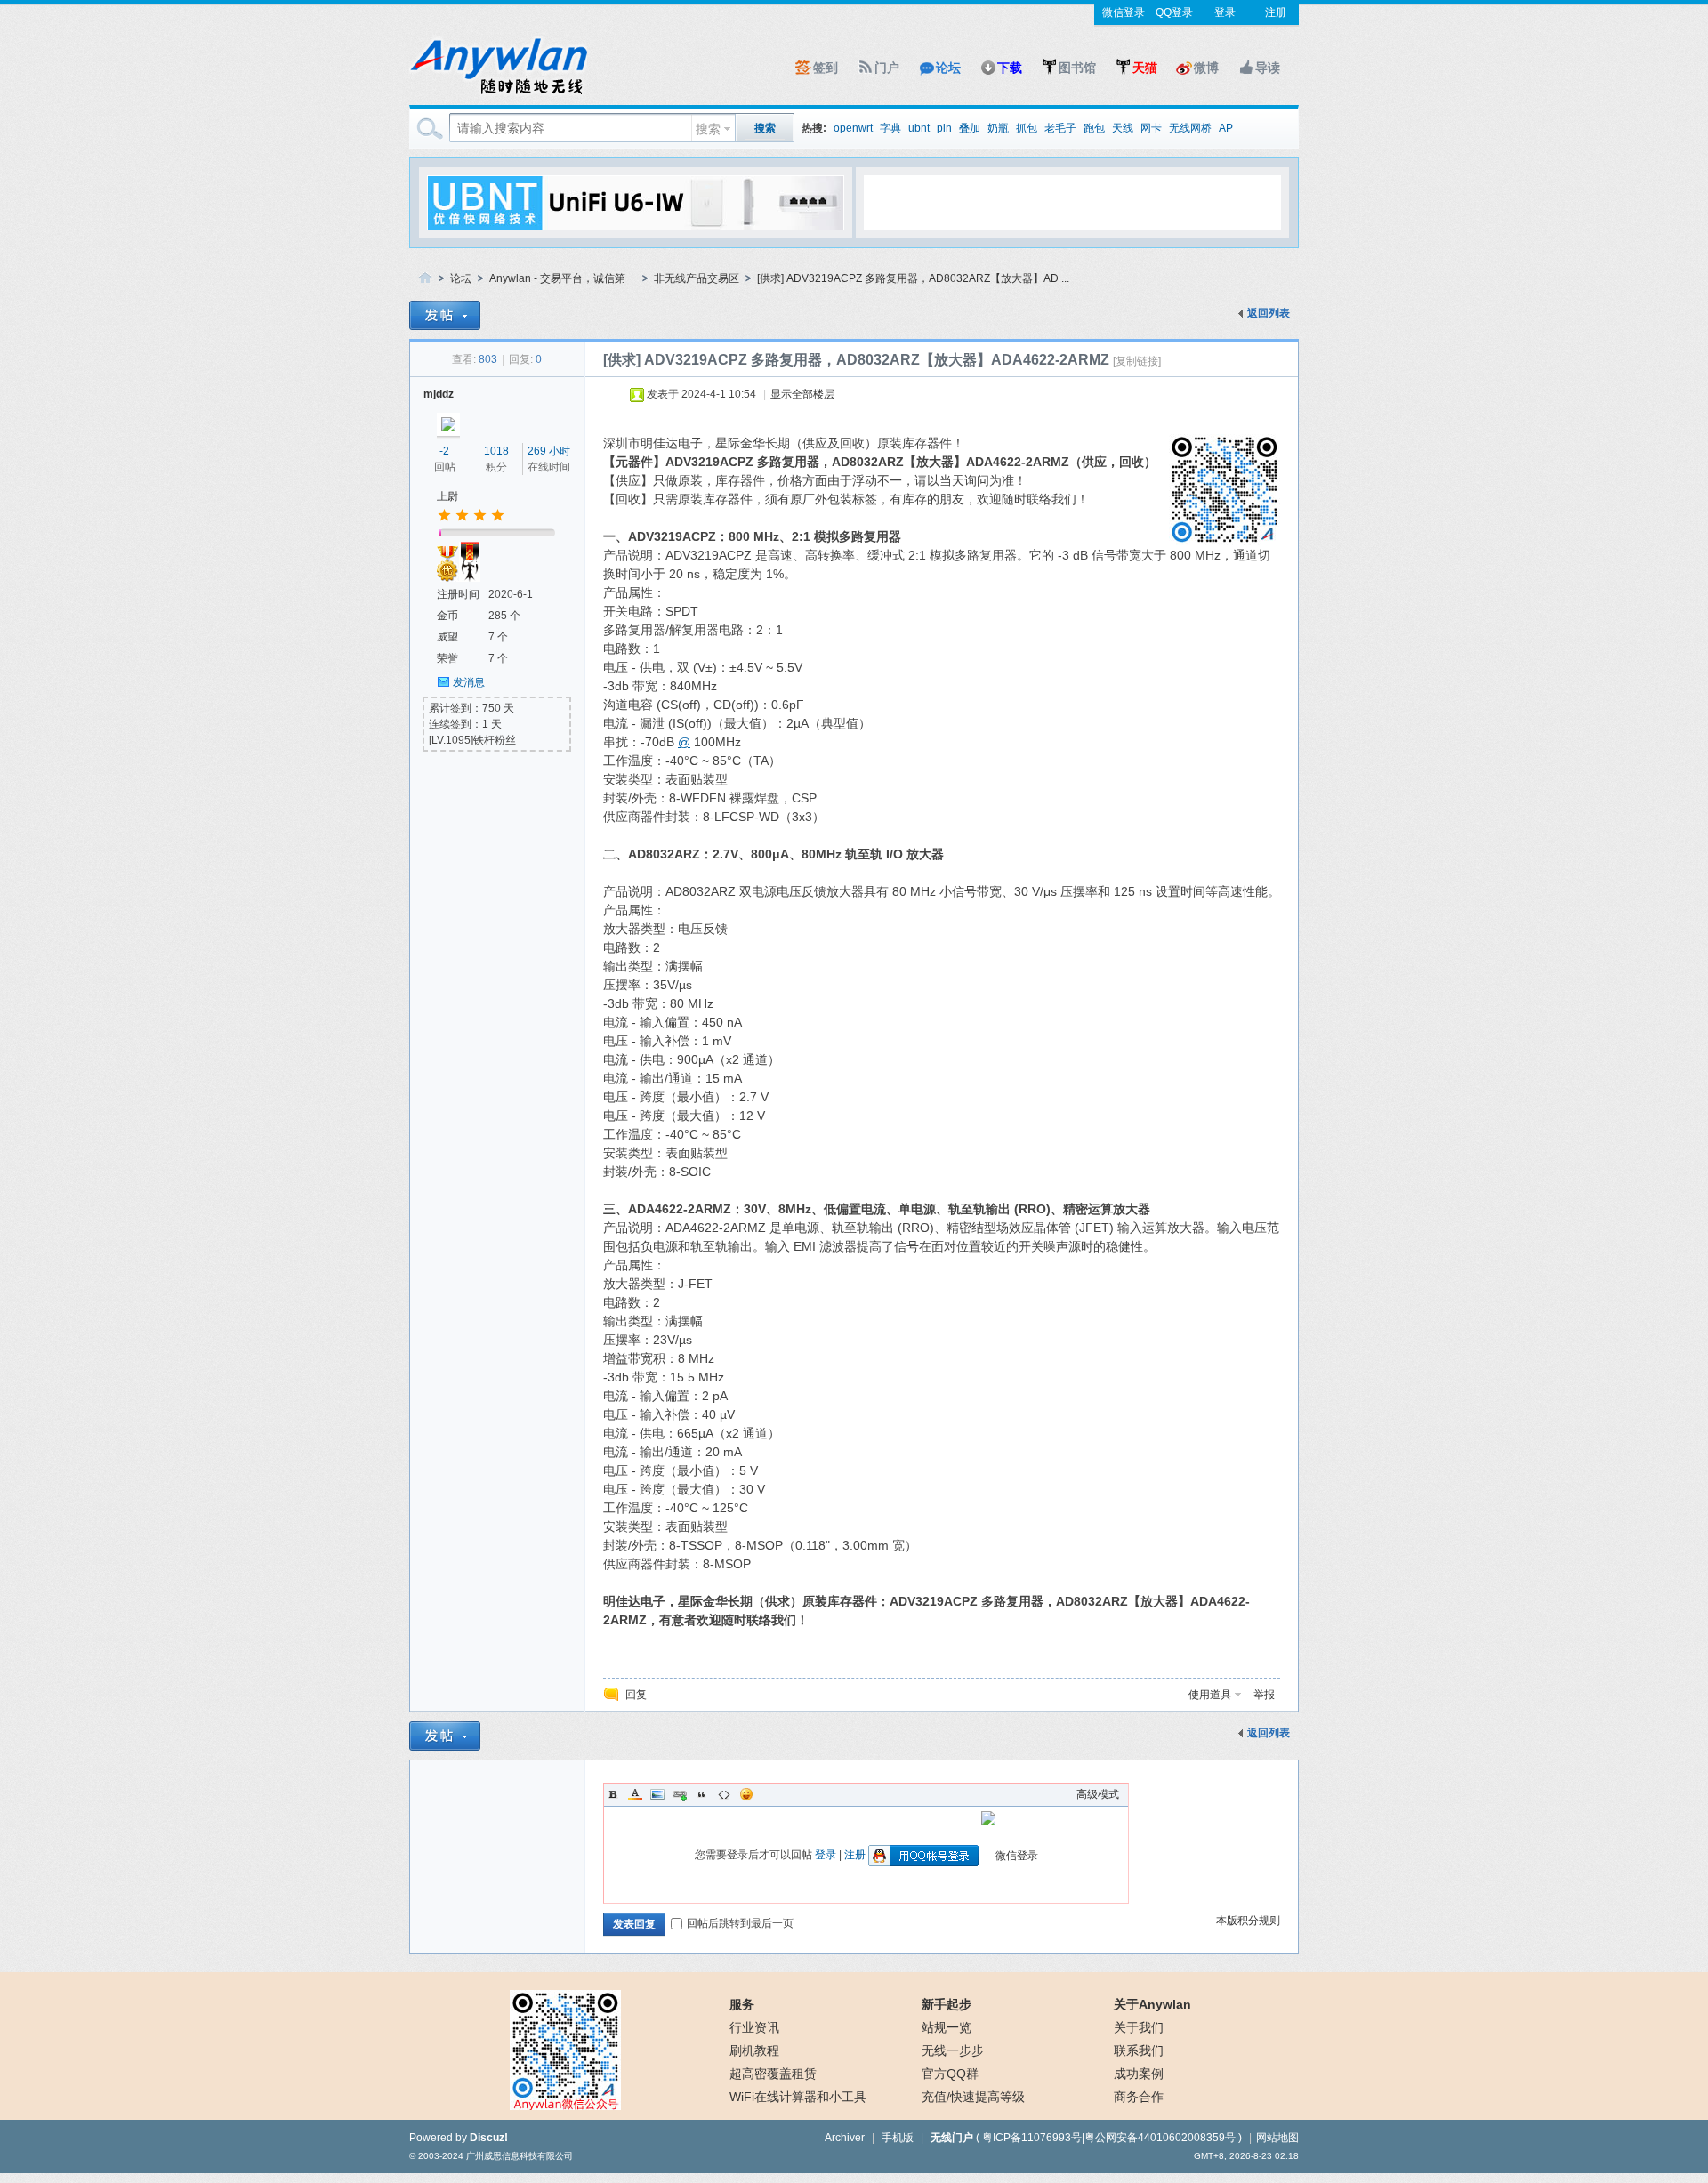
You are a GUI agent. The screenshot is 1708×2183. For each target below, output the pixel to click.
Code (724, 1794)
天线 (1123, 128)
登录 (1225, 12)
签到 (826, 68)
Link (680, 1794)
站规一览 (947, 2027)
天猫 (1145, 68)
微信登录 (1124, 12)
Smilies (746, 1794)
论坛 (948, 68)
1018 (496, 451)
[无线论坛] (498, 94)
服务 (742, 2004)
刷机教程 (754, 2050)
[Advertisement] (1072, 202)
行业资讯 (754, 2027)
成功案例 (1139, 2074)
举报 (1264, 1695)
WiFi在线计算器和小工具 (798, 2097)
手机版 (898, 2138)
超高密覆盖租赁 (773, 2074)
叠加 (970, 128)
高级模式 (1098, 1794)
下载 (1010, 68)
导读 (1268, 68)
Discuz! (489, 2138)
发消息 (469, 682)
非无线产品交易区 (697, 278)
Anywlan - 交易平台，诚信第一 (563, 278)
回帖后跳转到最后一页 (740, 1923)
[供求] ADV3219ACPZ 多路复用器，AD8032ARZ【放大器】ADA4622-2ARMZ (856, 360)
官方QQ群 (950, 2074)
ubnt (919, 128)
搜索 (708, 129)
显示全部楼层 (802, 394)
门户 (887, 68)
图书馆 (1077, 68)
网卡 (1151, 128)
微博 (1206, 68)
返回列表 (1269, 313)
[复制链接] (1137, 361)
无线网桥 (1190, 128)
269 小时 (549, 451)
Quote (702, 1794)
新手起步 (947, 2004)
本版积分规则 (1248, 1921)
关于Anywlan (1152, 2004)
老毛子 (1060, 128)
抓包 (1027, 128)
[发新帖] (445, 315)
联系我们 (1139, 2050)
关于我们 (1139, 2027)
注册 (1276, 12)
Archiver (845, 2138)
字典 (890, 128)
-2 (444, 451)
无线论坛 (425, 279)
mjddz (439, 394)
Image (657, 1794)
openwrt (853, 128)
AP (1226, 128)
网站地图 (1277, 2138)
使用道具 (1210, 1695)
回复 (636, 1695)
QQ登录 (1174, 12)
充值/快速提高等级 (973, 2097)
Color (635, 1794)
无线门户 (952, 2138)
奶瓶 (998, 128)
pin (944, 128)
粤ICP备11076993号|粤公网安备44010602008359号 (1109, 2138)
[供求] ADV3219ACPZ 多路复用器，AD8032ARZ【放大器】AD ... (913, 278)
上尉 (447, 496)
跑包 (1094, 128)
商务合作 (1139, 2097)
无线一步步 (953, 2050)
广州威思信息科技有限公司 (520, 2156)
